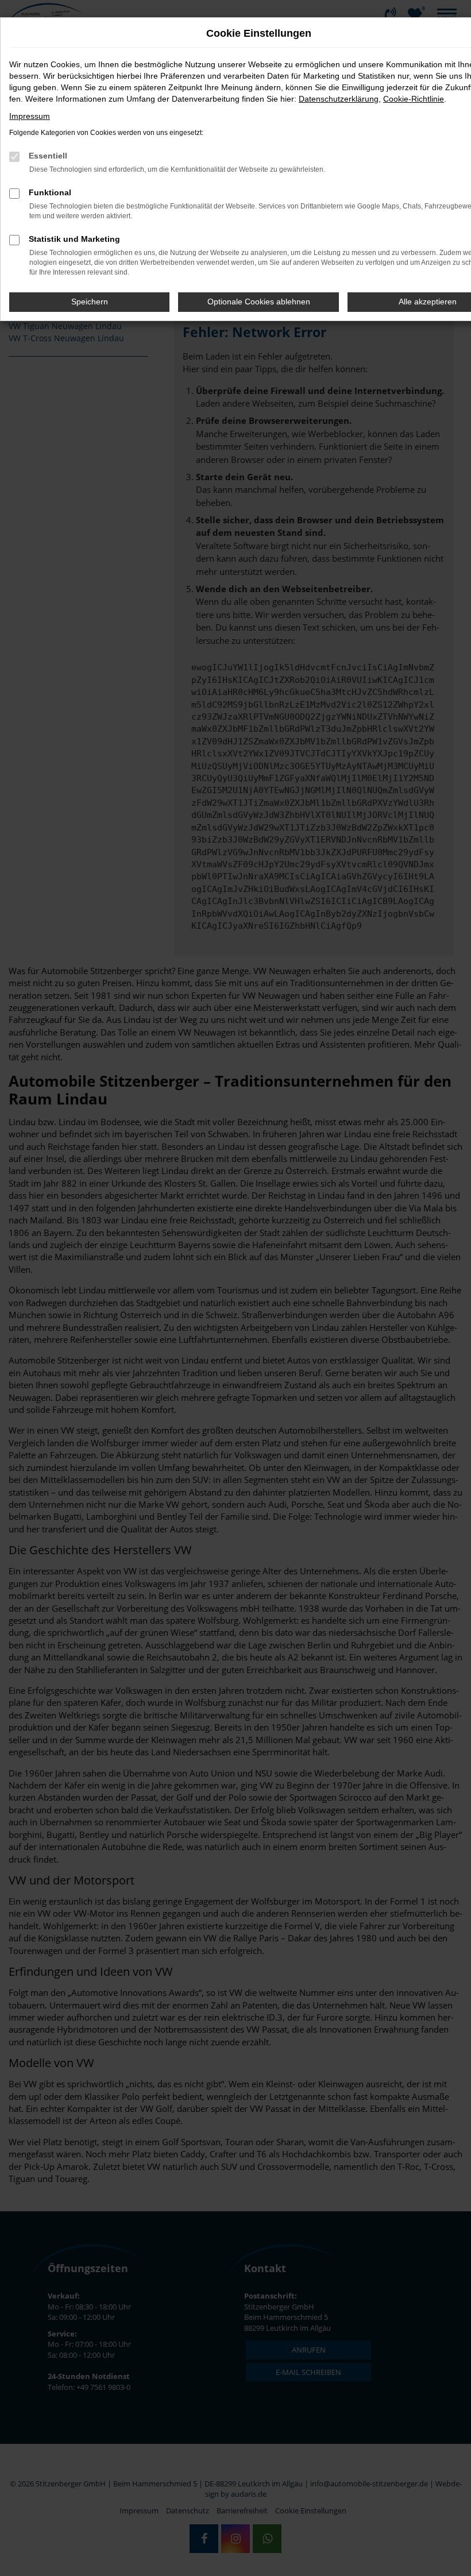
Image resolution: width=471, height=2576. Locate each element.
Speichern (90, 302)
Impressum (30, 116)
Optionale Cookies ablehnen (259, 302)
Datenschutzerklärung (339, 99)
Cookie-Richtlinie (414, 99)
